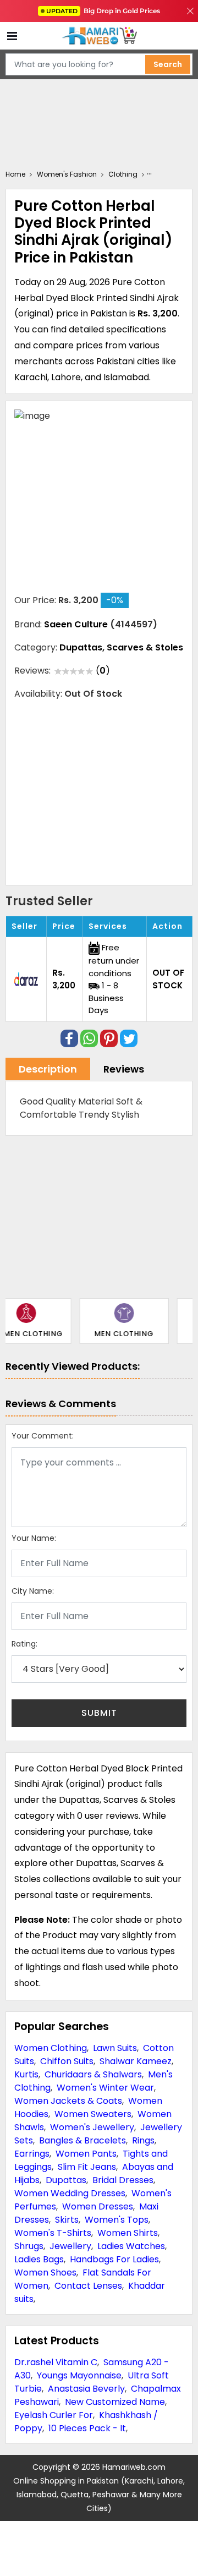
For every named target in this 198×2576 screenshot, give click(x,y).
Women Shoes (45, 2273)
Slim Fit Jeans (87, 2167)
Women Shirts (128, 2233)
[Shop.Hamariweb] (99, 36)
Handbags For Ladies (114, 2259)
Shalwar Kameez (136, 2061)
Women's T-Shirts (53, 2233)
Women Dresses (98, 2206)
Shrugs (29, 2246)
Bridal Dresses (123, 2180)
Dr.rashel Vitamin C (56, 2362)
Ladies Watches (131, 2246)
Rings (143, 2140)
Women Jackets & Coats (68, 2101)
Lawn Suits (115, 2048)
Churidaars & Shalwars (93, 2074)
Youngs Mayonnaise (79, 2375)
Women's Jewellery (92, 2127)
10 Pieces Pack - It (87, 2428)
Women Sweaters (93, 2114)
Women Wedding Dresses (70, 2193)
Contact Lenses (88, 2286)
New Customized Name (115, 2402)
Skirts (67, 2220)
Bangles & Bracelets (82, 2140)
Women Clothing (51, 2048)
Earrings (32, 2154)
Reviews (124, 1069)
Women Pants (86, 2154)
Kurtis (26, 2074)
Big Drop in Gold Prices (103, 11)
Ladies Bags (39, 2259)
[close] (190, 11)
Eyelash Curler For (54, 2415)
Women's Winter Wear (105, 2088)
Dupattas (66, 2180)
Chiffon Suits (67, 2061)
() (103, 671)
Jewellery (70, 2246)
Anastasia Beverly (86, 2389)
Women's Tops (117, 2220)
